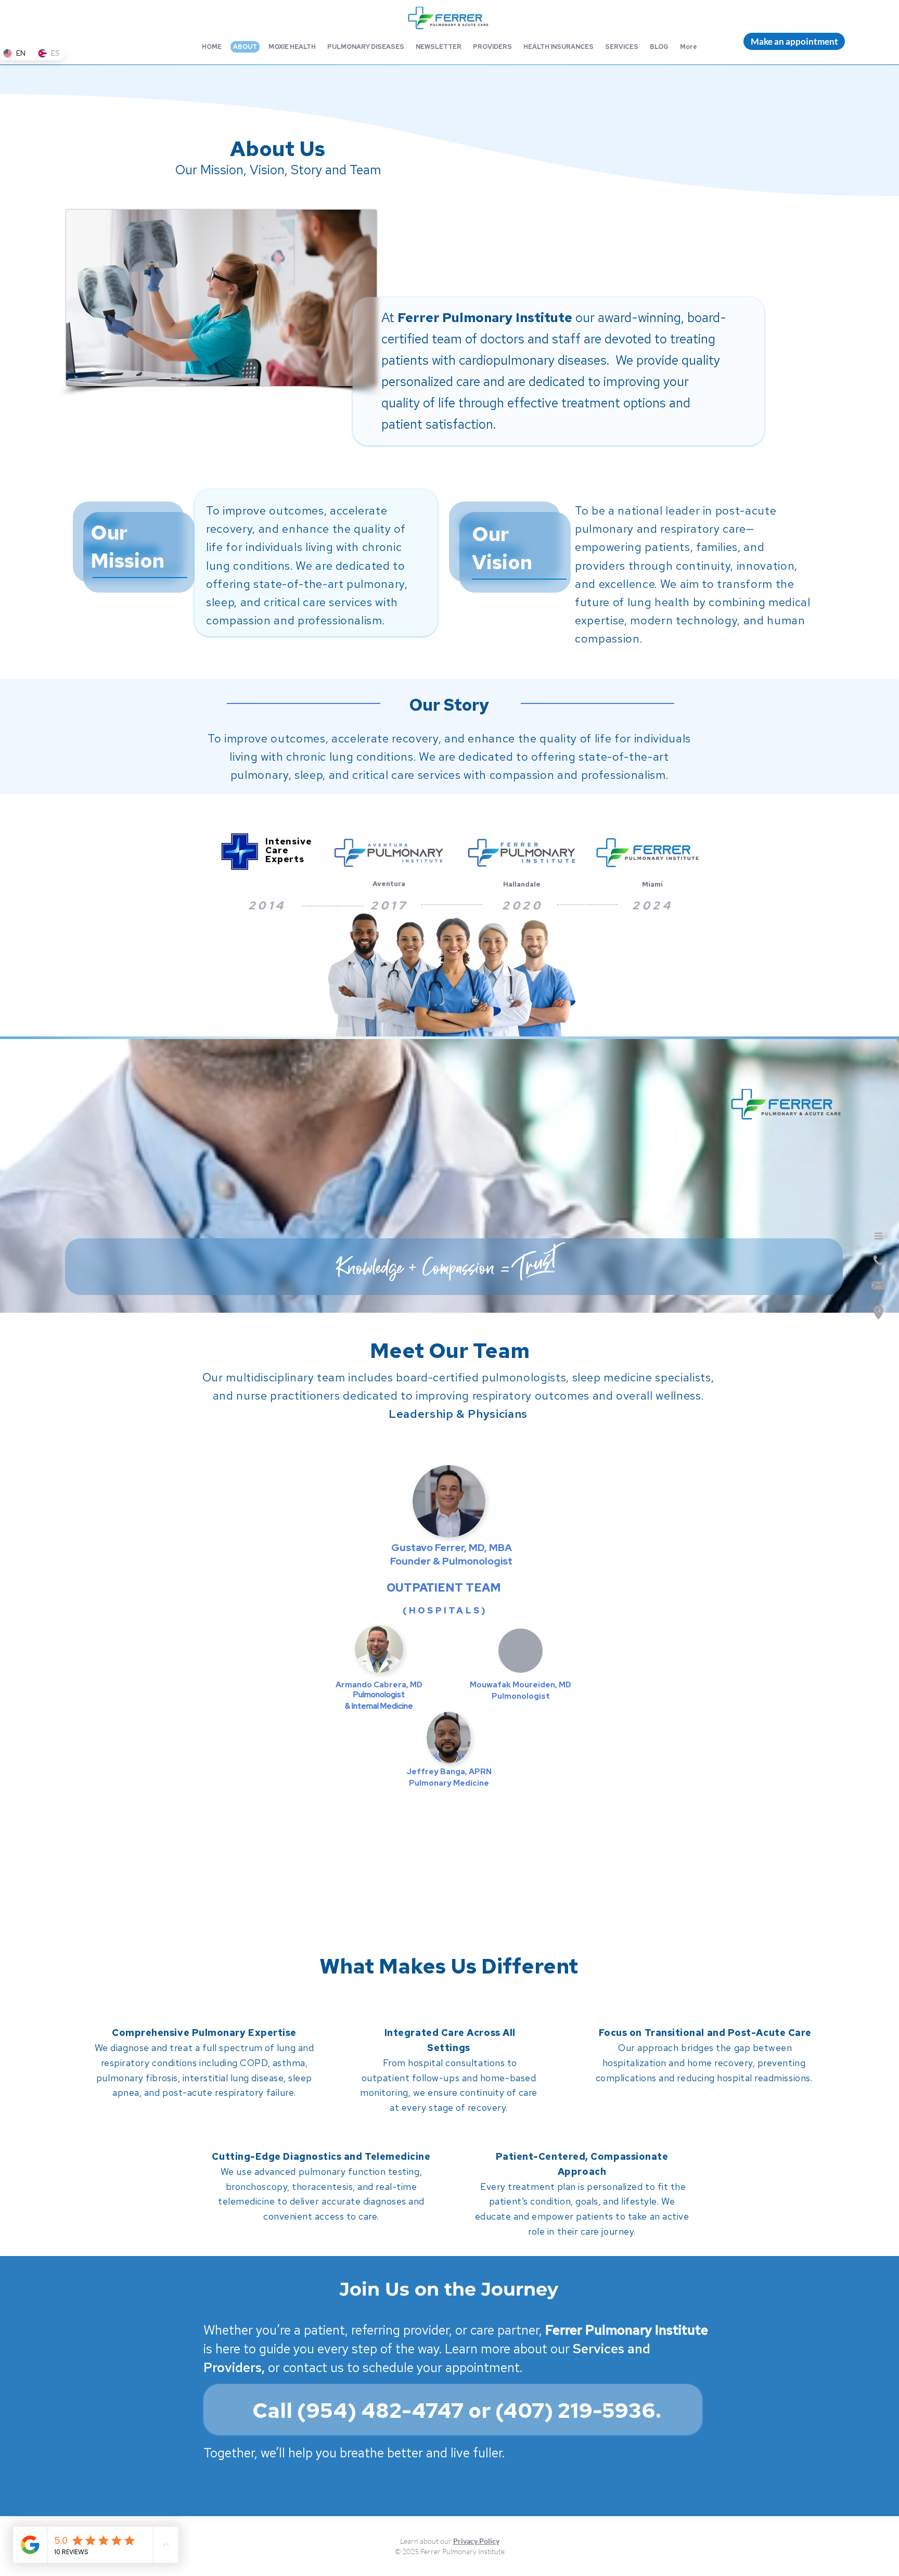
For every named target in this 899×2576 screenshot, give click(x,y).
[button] (794, 41)
